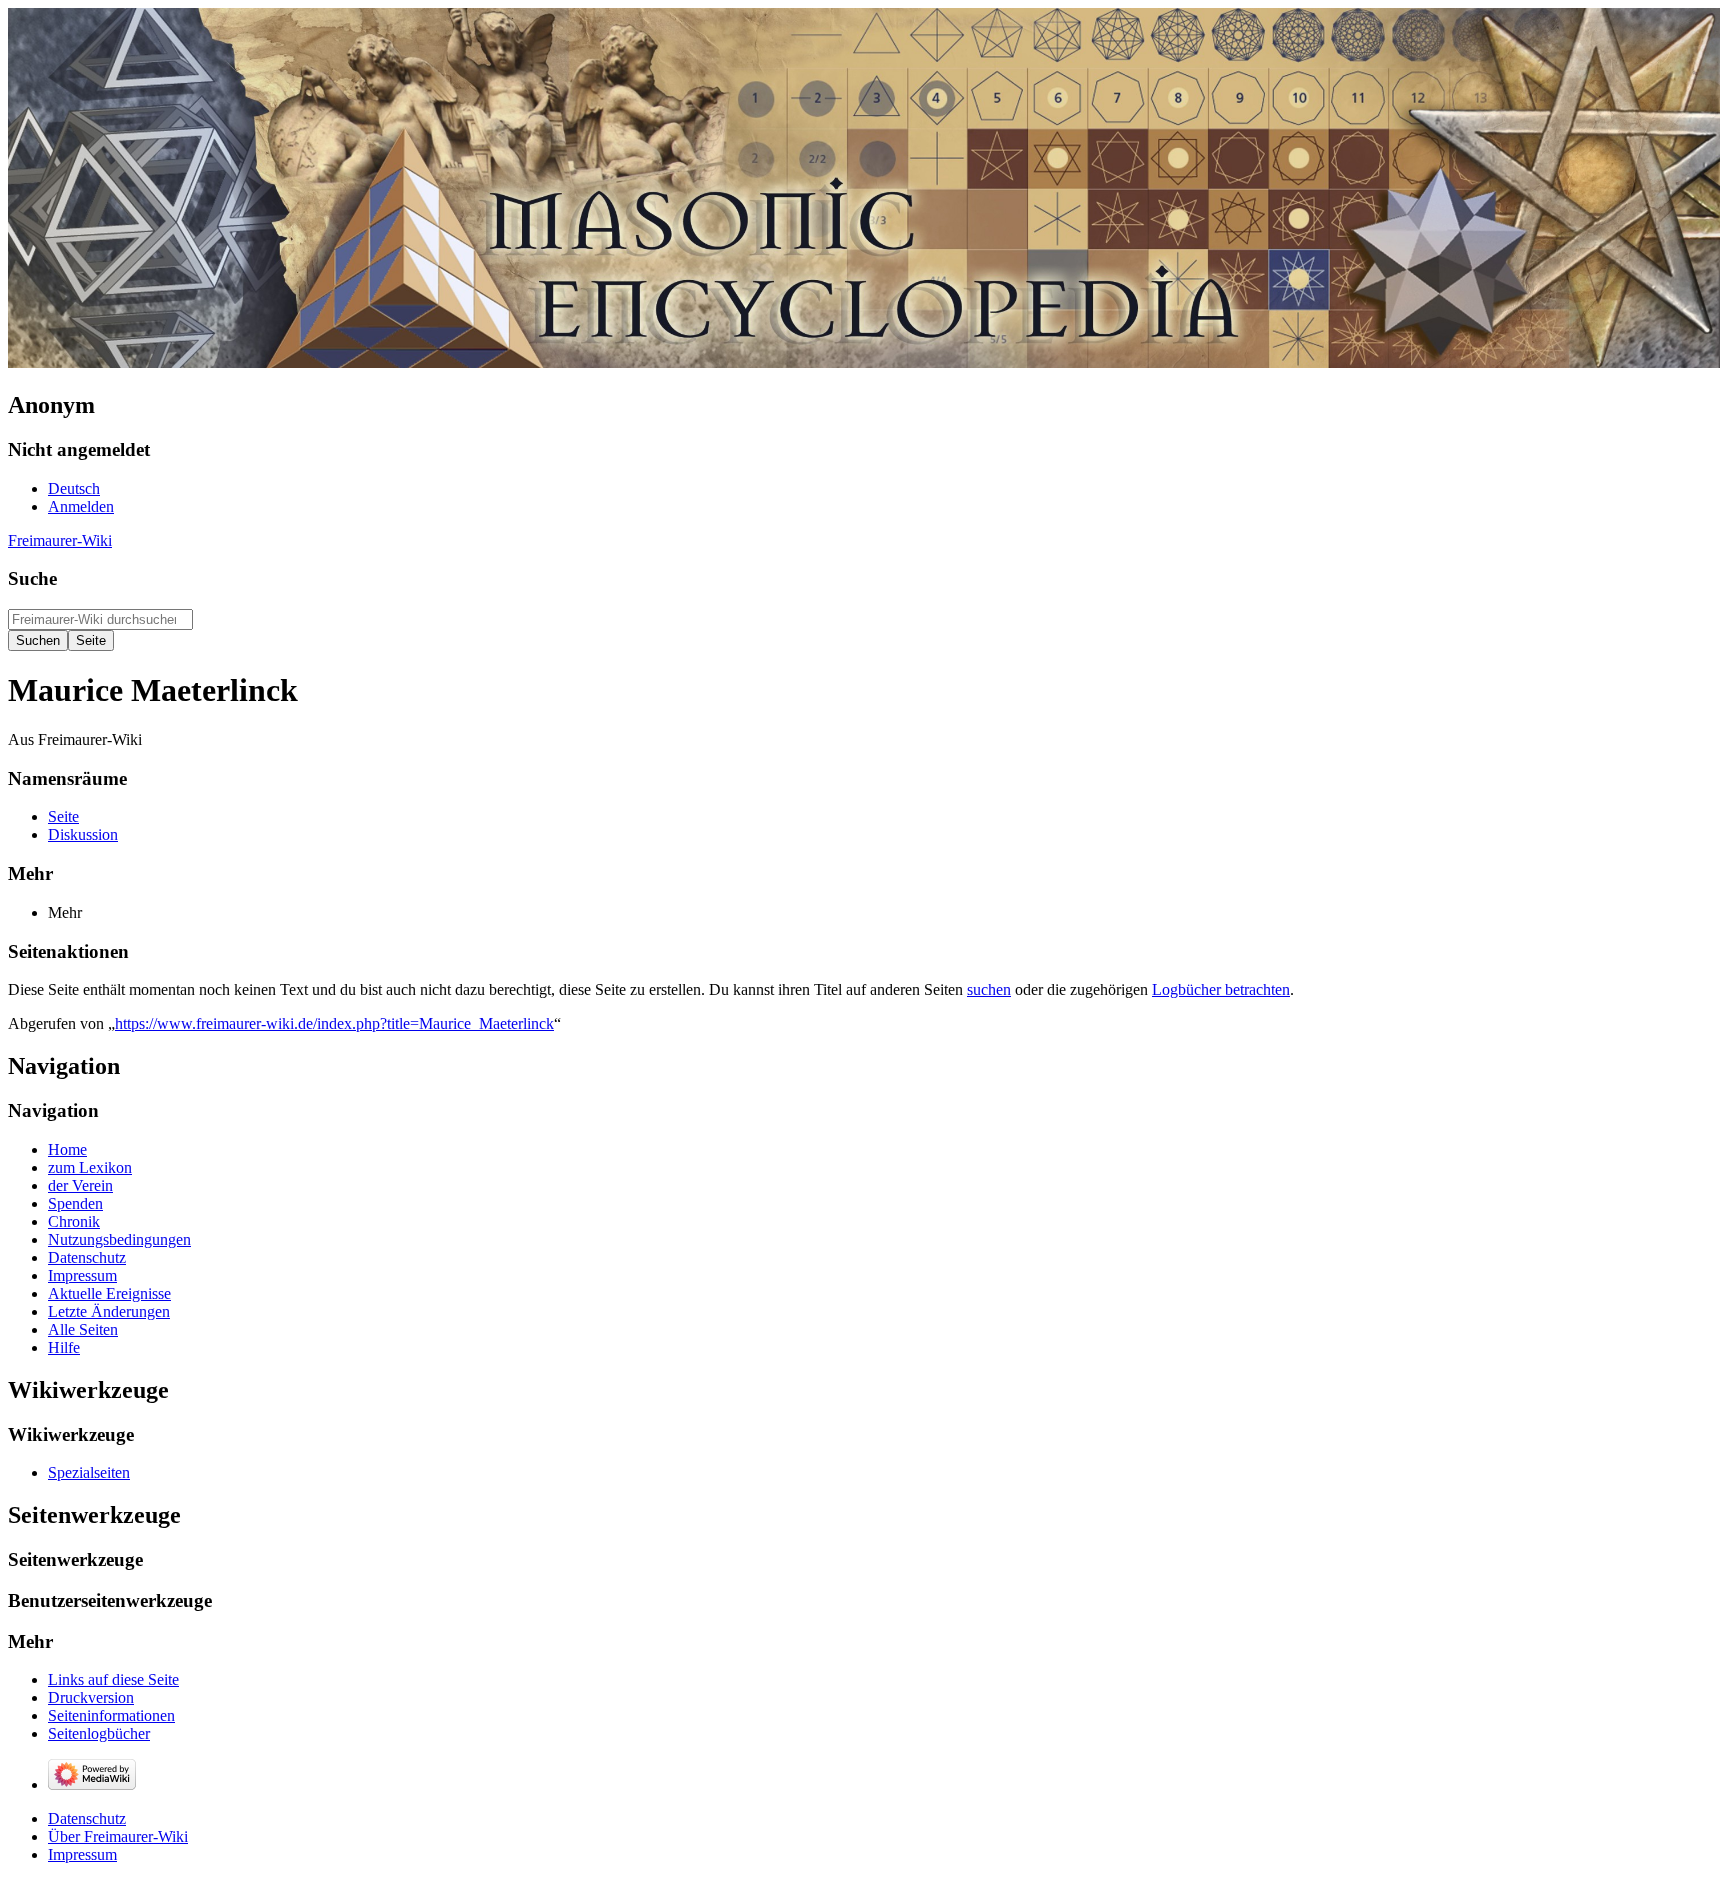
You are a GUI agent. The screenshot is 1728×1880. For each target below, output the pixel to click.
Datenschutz (87, 1818)
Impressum (82, 1854)
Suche (32, 578)
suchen (989, 989)
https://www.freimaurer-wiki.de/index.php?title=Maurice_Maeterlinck (334, 1023)
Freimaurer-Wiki (60, 540)
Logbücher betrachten (1221, 989)
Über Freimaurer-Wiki (118, 1836)
